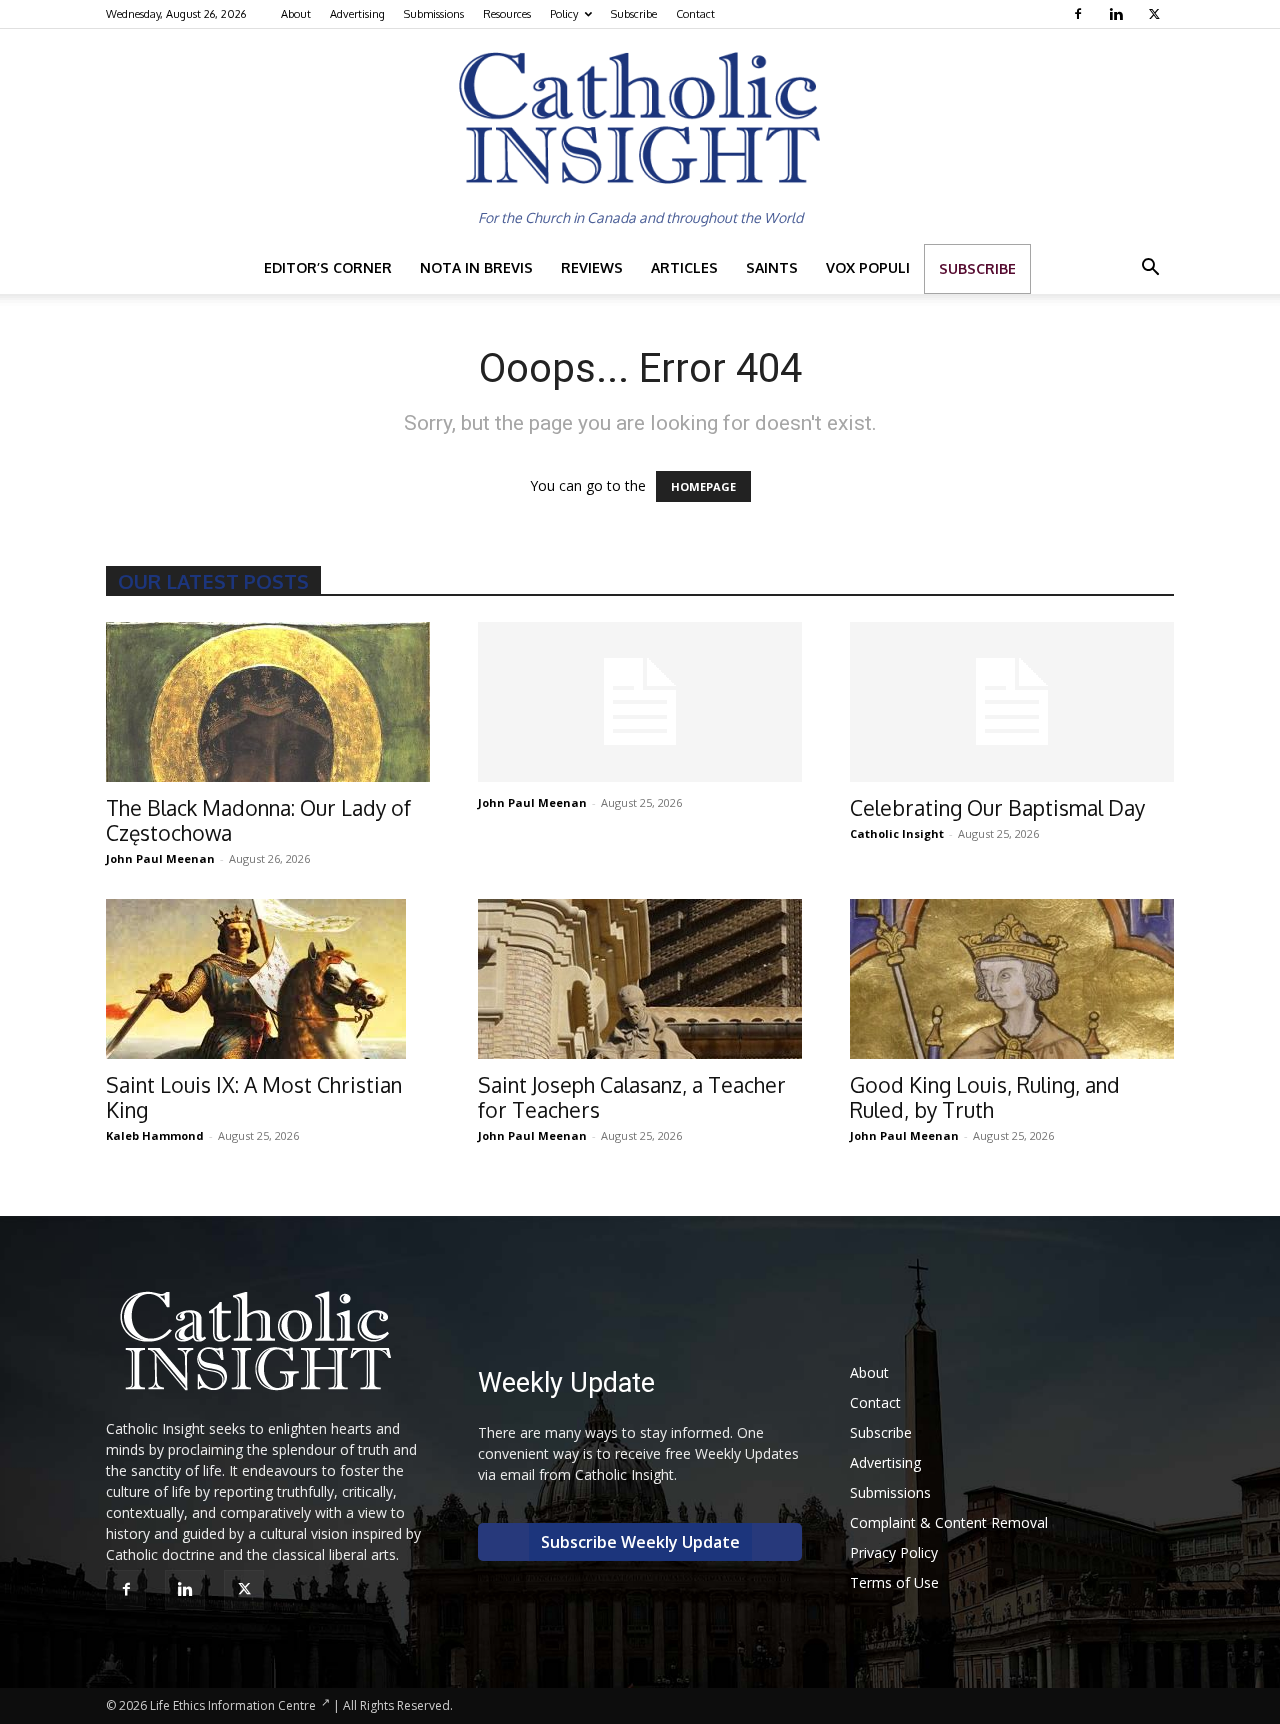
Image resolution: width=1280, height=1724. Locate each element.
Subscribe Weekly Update (640, 1542)
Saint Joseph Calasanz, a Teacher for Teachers (632, 1097)
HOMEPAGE (703, 486)
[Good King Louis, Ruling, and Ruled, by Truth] (1012, 979)
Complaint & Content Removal (949, 1522)
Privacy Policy (894, 1552)
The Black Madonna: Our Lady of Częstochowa (258, 820)
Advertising (357, 14)
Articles (684, 267)
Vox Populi (868, 267)
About (296, 14)
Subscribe (634, 14)
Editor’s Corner (328, 267)
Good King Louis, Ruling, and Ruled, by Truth (985, 1097)
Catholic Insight (897, 833)
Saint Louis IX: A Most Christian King (254, 1097)
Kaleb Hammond (155, 1135)
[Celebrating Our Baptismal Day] (1012, 702)
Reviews (592, 267)
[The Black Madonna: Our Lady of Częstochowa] (268, 702)
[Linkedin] (1118, 14)
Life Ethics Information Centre (233, 1705)
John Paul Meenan (160, 858)
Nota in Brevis (476, 267)
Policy (564, 14)
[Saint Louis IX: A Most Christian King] (268, 979)
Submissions (434, 14)
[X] (1156, 14)
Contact (695, 14)
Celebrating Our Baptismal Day (997, 807)
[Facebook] (1080, 14)
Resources (507, 14)
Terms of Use (894, 1582)
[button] (1150, 269)
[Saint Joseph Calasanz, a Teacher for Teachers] (640, 979)
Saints (772, 267)
